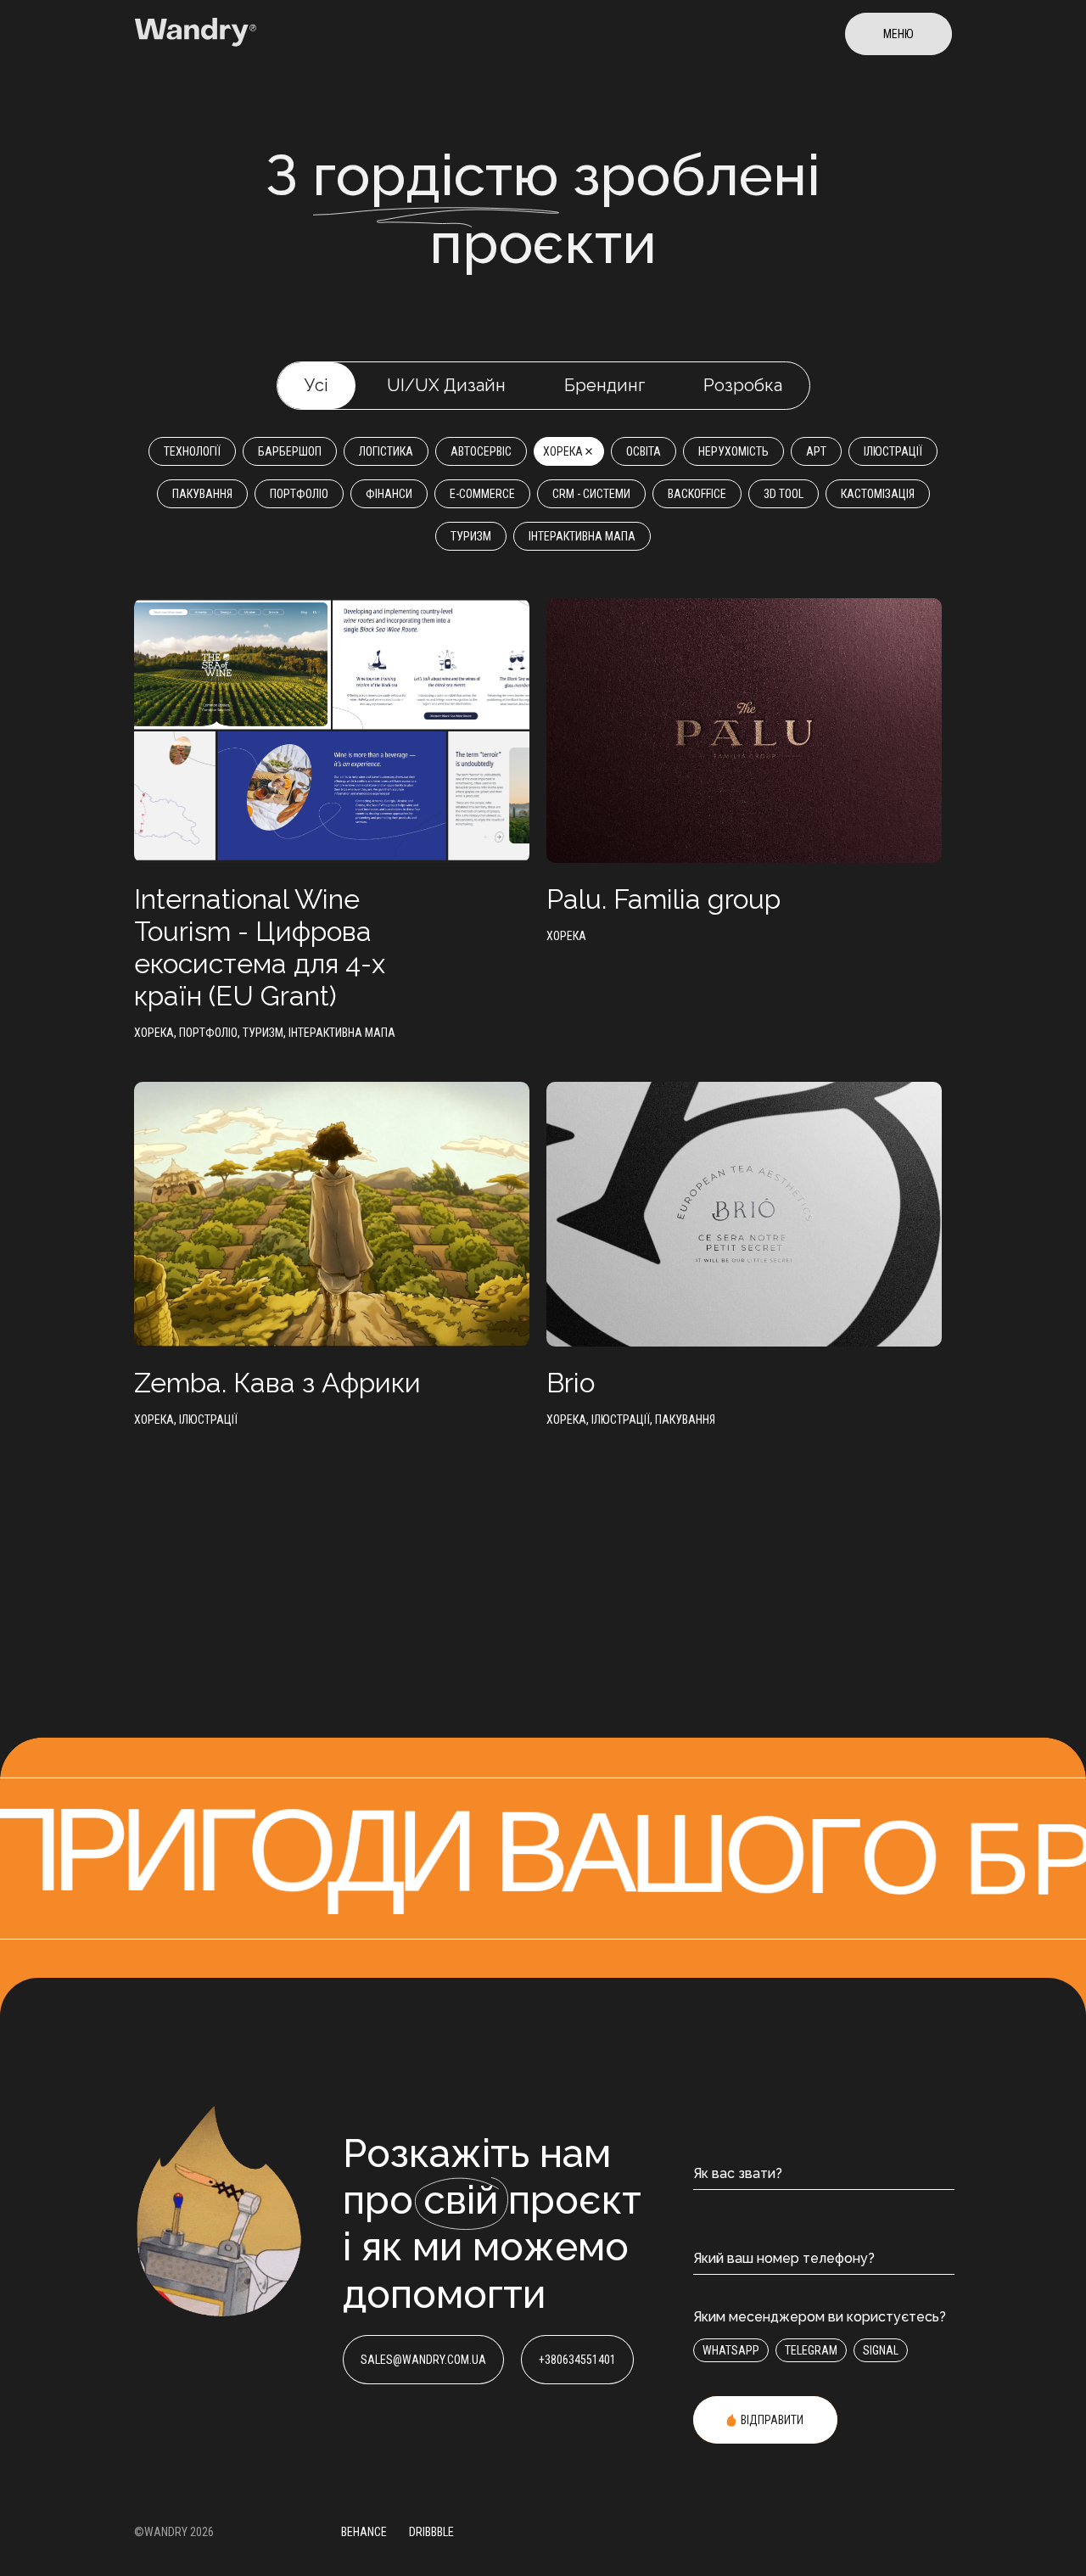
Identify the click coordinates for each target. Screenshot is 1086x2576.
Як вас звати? (738, 2173)
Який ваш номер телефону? (784, 2258)
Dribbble (431, 2532)
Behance (364, 2532)
